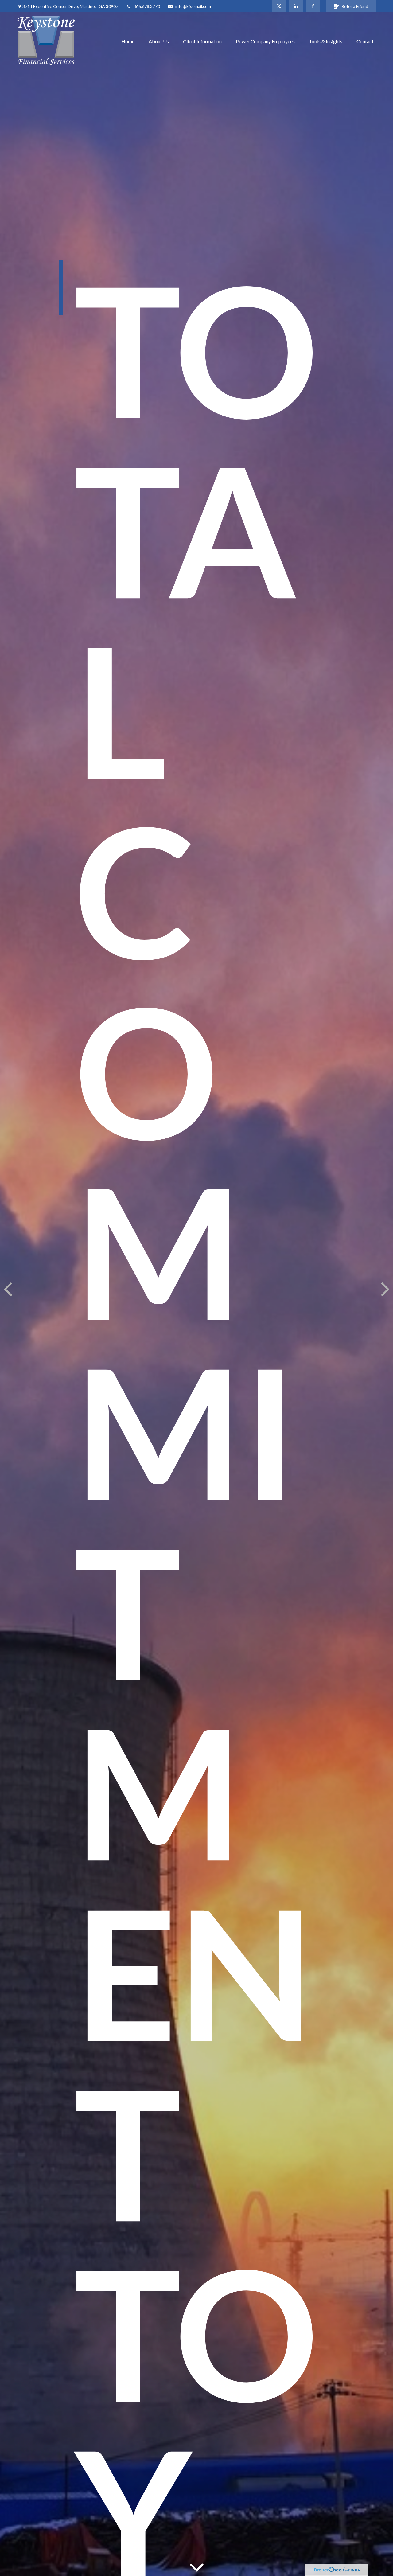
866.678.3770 (147, 6)
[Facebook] (313, 6)
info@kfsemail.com (193, 6)
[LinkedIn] (296, 6)
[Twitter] (279, 6)
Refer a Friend (355, 6)
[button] (128, 41)
